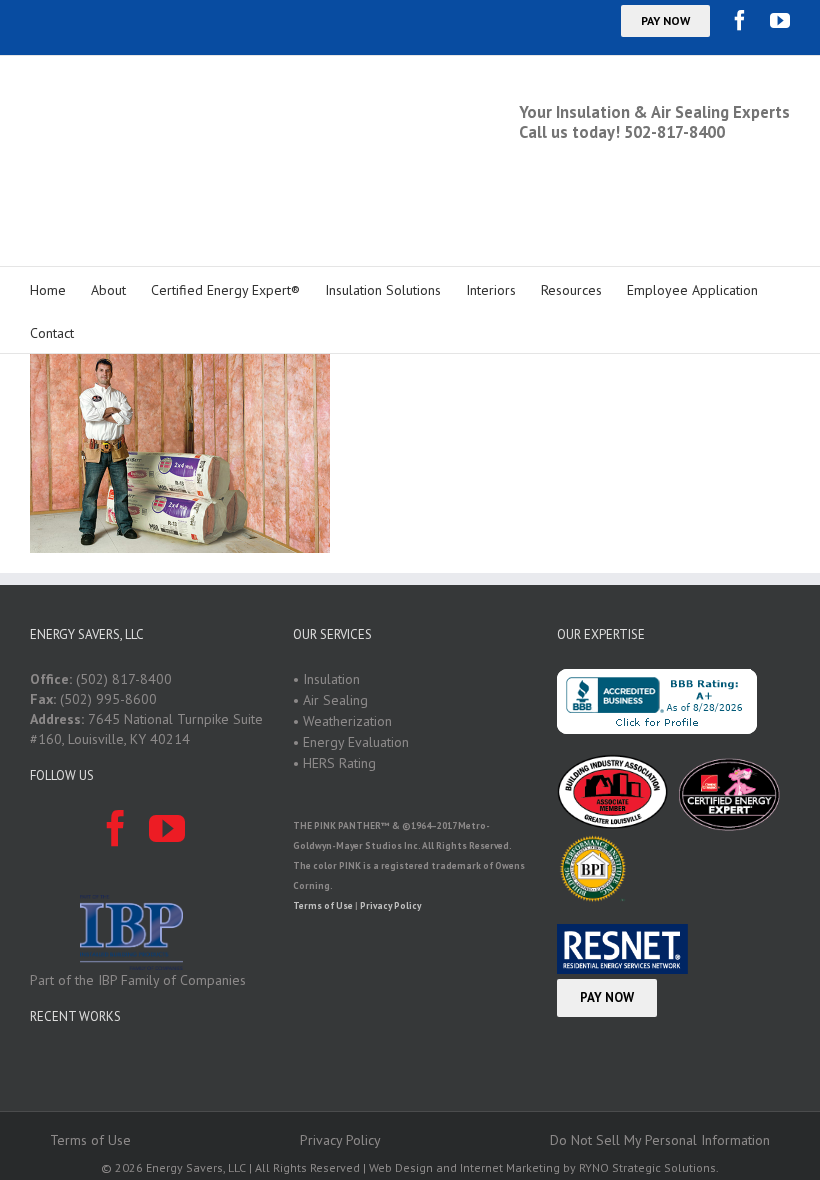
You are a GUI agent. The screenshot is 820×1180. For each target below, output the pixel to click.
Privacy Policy (390, 829)
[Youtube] (780, 20)
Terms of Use (323, 829)
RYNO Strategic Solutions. (649, 1091)
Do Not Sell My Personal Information (660, 1064)
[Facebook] (740, 20)
